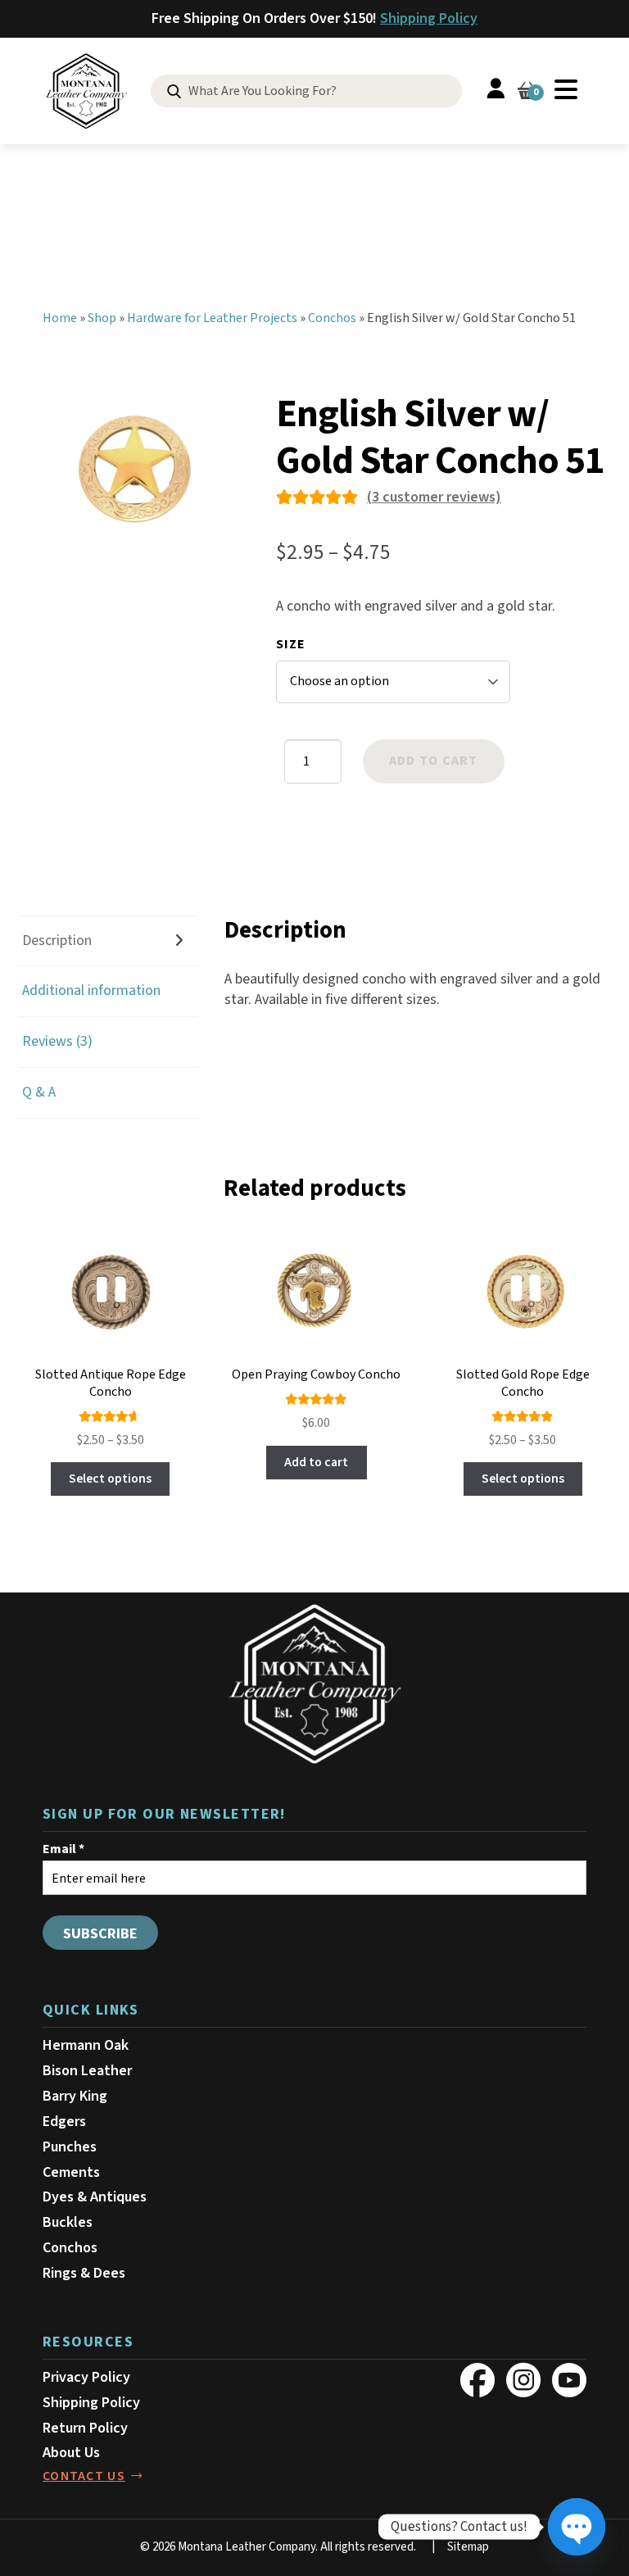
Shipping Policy (429, 18)
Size (291, 644)
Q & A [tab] (39, 1092)
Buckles (68, 2222)
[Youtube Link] (569, 2380)
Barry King (75, 2096)
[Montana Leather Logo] (314, 1684)
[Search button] (174, 92)
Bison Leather (87, 2071)
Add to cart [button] (316, 1462)
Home (60, 318)
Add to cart (434, 761)
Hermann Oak (86, 2045)
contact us (84, 2476)
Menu (566, 89)
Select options (110, 1479)
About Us (71, 2453)
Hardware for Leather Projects (212, 318)
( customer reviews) (434, 497)
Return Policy (85, 2428)
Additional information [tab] (91, 990)
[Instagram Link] (523, 2380)
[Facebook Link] (477, 2380)
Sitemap (468, 2547)
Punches (70, 2147)
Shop (102, 318)
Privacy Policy (86, 2377)
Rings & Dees (84, 2273)
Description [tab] (57, 940)
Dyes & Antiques (95, 2197)
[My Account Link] (496, 91)
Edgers (64, 2122)
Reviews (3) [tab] (57, 1041)
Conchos (332, 318)
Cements (71, 2172)
